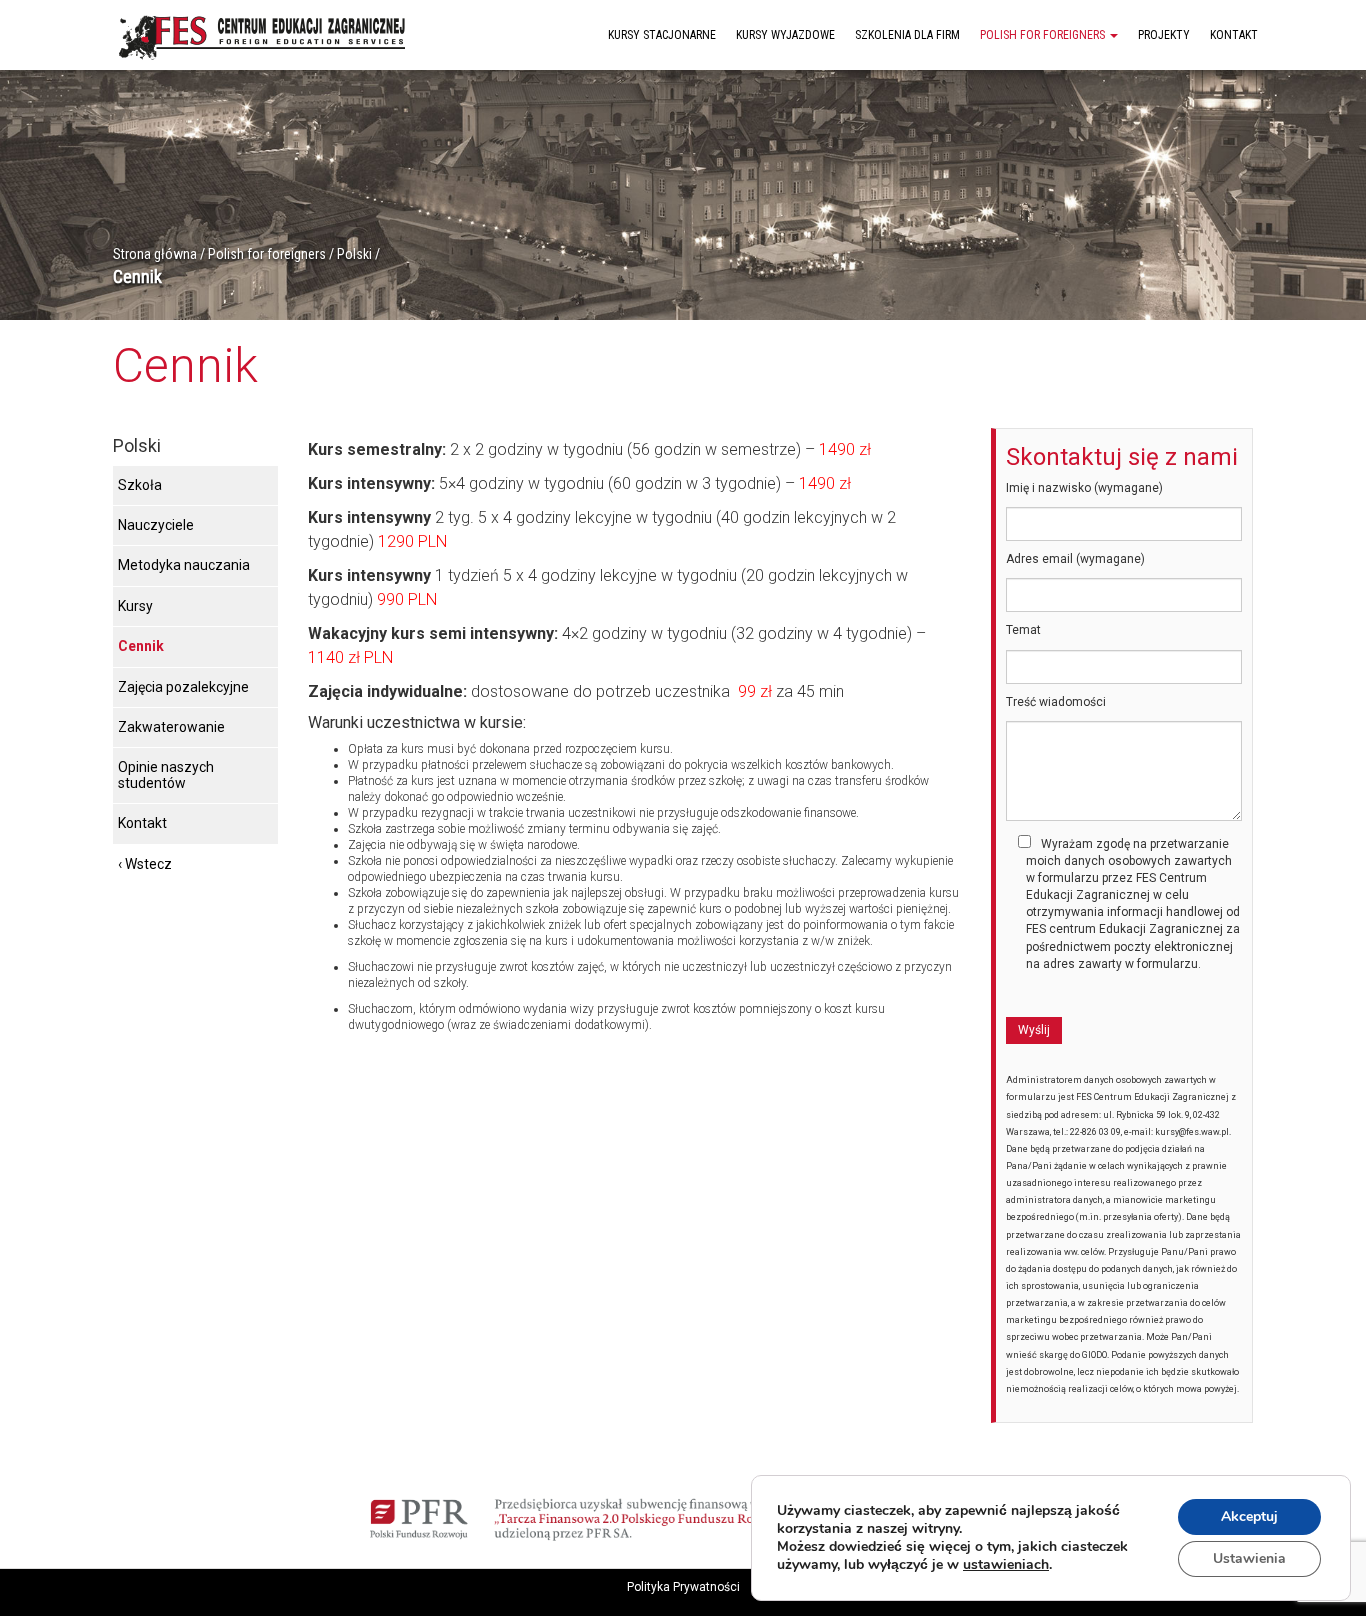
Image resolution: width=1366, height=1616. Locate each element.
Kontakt (1234, 35)
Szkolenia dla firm (907, 35)
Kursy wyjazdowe (785, 35)
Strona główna (155, 254)
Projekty (1164, 35)
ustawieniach (1006, 1565)
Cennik (141, 646)
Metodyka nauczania (184, 565)
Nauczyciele (156, 525)
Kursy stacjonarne (662, 35)
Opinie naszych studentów (166, 774)
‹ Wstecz (145, 864)
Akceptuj (1249, 1516)
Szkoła (140, 485)
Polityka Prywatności (683, 1587)
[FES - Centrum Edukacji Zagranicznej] (263, 33)
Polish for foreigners (1044, 35)
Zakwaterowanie (171, 727)
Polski (354, 254)
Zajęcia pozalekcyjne (183, 687)
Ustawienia (1249, 1558)
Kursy (135, 606)
